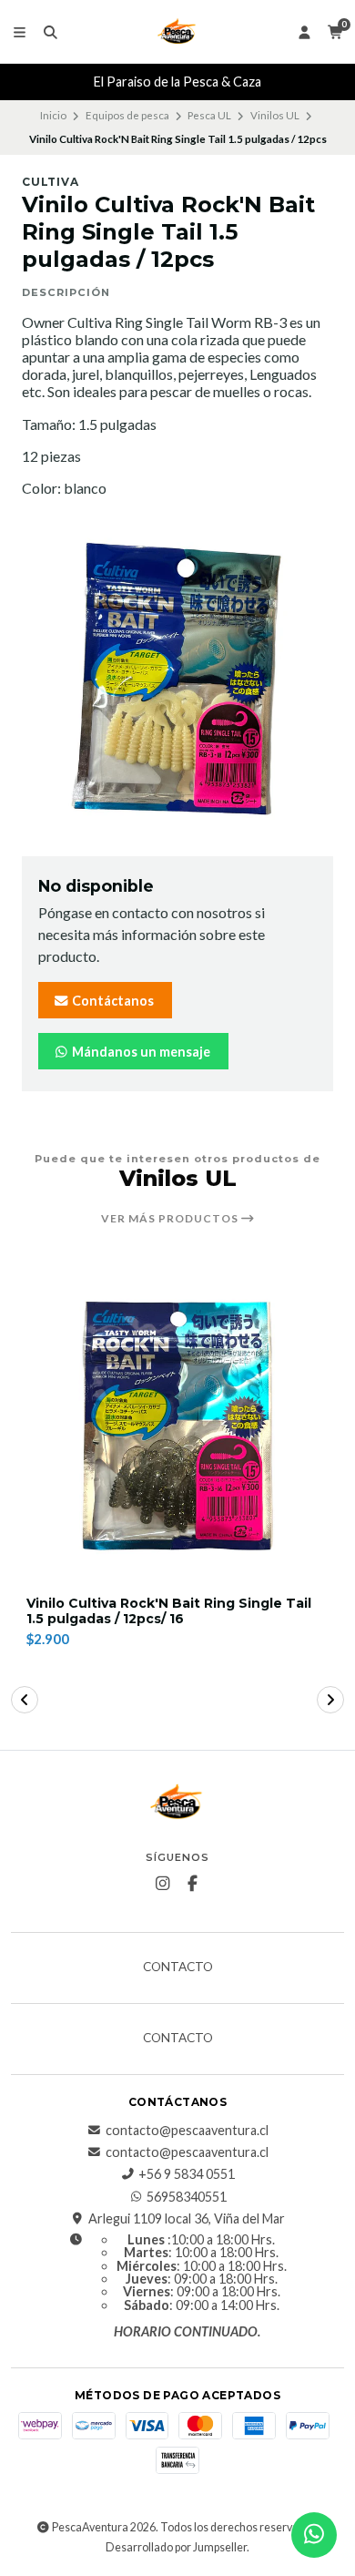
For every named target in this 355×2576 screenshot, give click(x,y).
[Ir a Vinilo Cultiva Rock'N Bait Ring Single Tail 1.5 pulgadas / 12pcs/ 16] (177, 1423)
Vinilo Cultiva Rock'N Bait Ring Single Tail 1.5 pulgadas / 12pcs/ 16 (169, 1611)
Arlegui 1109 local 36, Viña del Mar (187, 2219)
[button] (25, 1700)
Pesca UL (209, 115)
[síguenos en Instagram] (163, 1884)
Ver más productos (171, 1219)
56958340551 (187, 2197)
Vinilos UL (275, 115)
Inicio (53, 115)
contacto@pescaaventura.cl (187, 2131)
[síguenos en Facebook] (193, 1884)
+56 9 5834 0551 (187, 2174)
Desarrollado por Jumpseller (176, 2547)
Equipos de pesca (127, 115)
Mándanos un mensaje (140, 1052)
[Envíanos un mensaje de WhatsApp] (314, 2535)
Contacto (178, 1968)
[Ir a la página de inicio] (177, 32)
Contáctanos (112, 1001)
